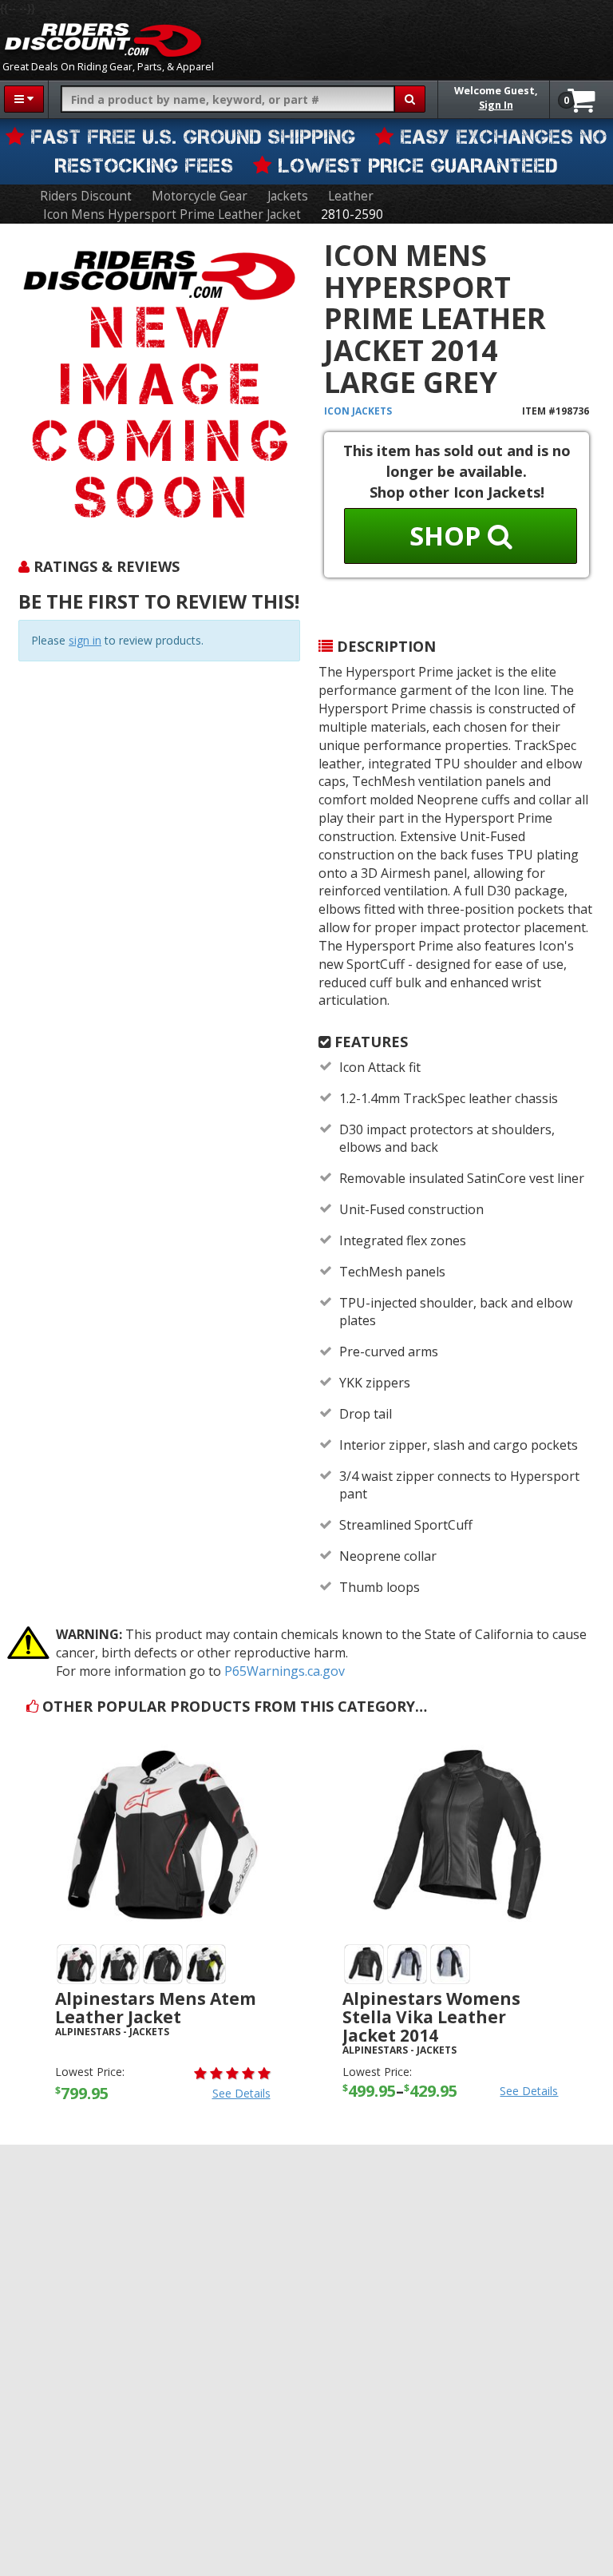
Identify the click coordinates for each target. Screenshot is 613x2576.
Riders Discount (86, 196)
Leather (351, 196)
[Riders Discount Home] (103, 40)
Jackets (288, 196)
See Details (241, 2093)
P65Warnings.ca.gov (285, 1671)
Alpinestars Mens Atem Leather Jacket (156, 2008)
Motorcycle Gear (200, 196)
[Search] (410, 99)
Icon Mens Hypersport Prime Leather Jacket (172, 214)
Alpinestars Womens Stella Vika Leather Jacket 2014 (431, 2017)
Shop (449, 536)
